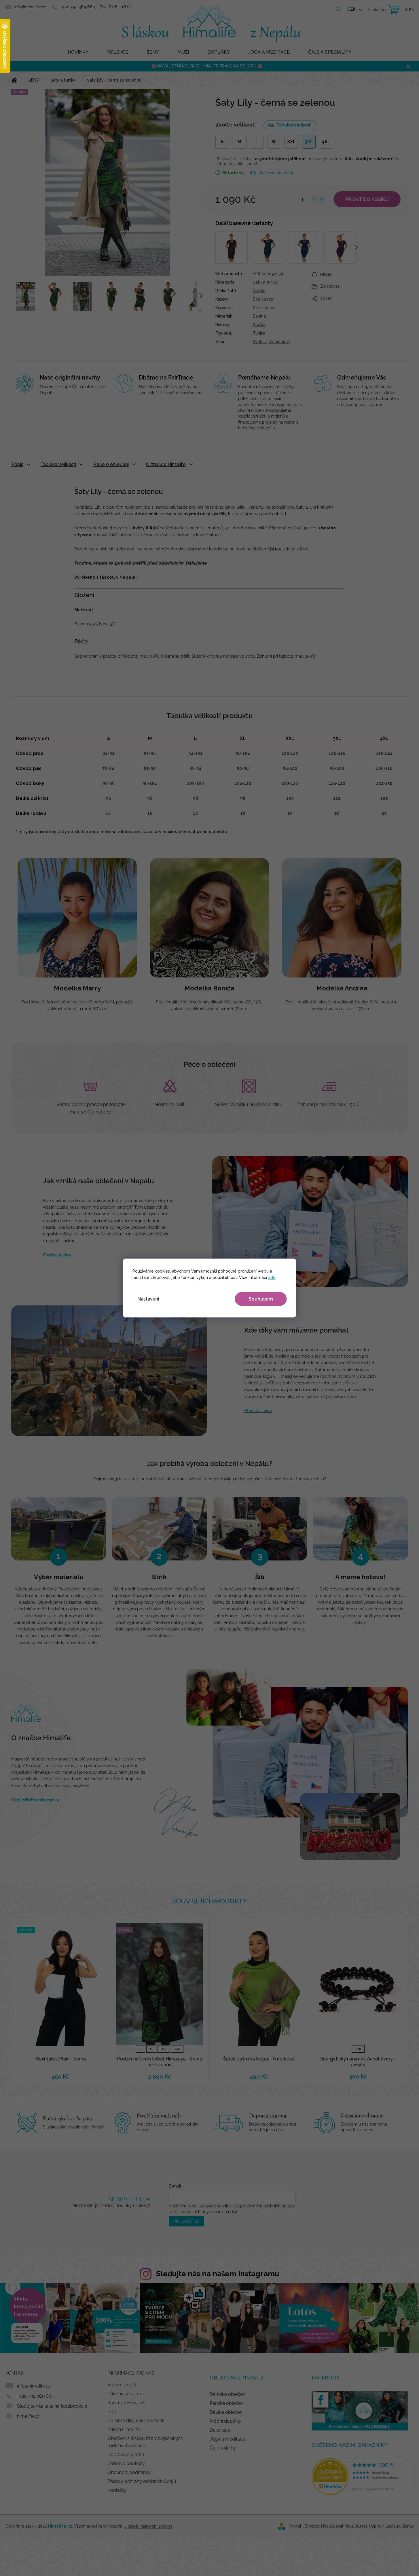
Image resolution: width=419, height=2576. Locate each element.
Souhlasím (261, 1299)
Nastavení (148, 1299)
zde (272, 1277)
